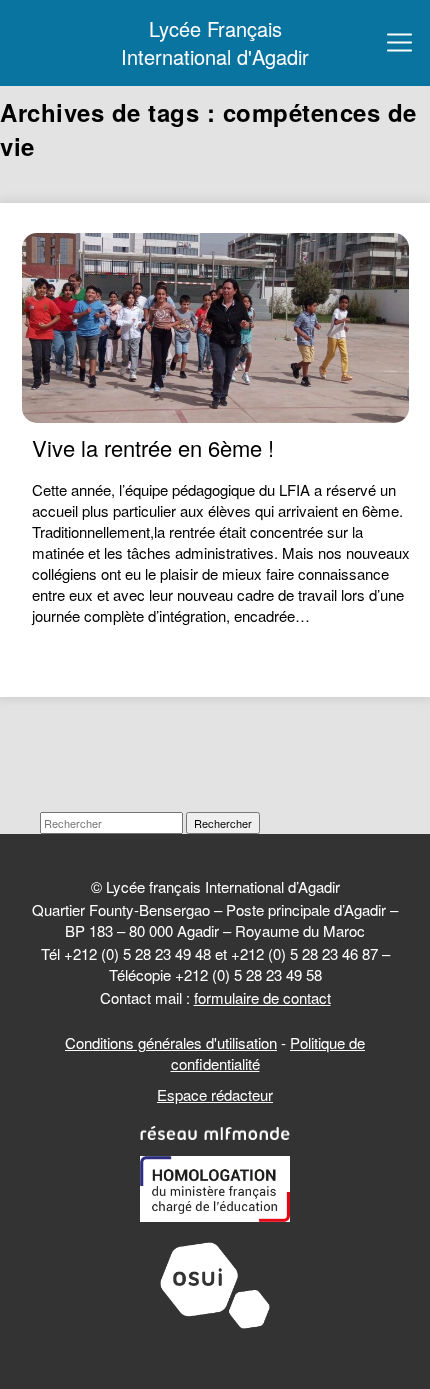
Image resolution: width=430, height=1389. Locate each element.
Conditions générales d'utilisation (171, 1042)
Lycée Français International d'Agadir (215, 43)
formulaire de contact (262, 997)
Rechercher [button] (223, 823)
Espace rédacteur (215, 1094)
